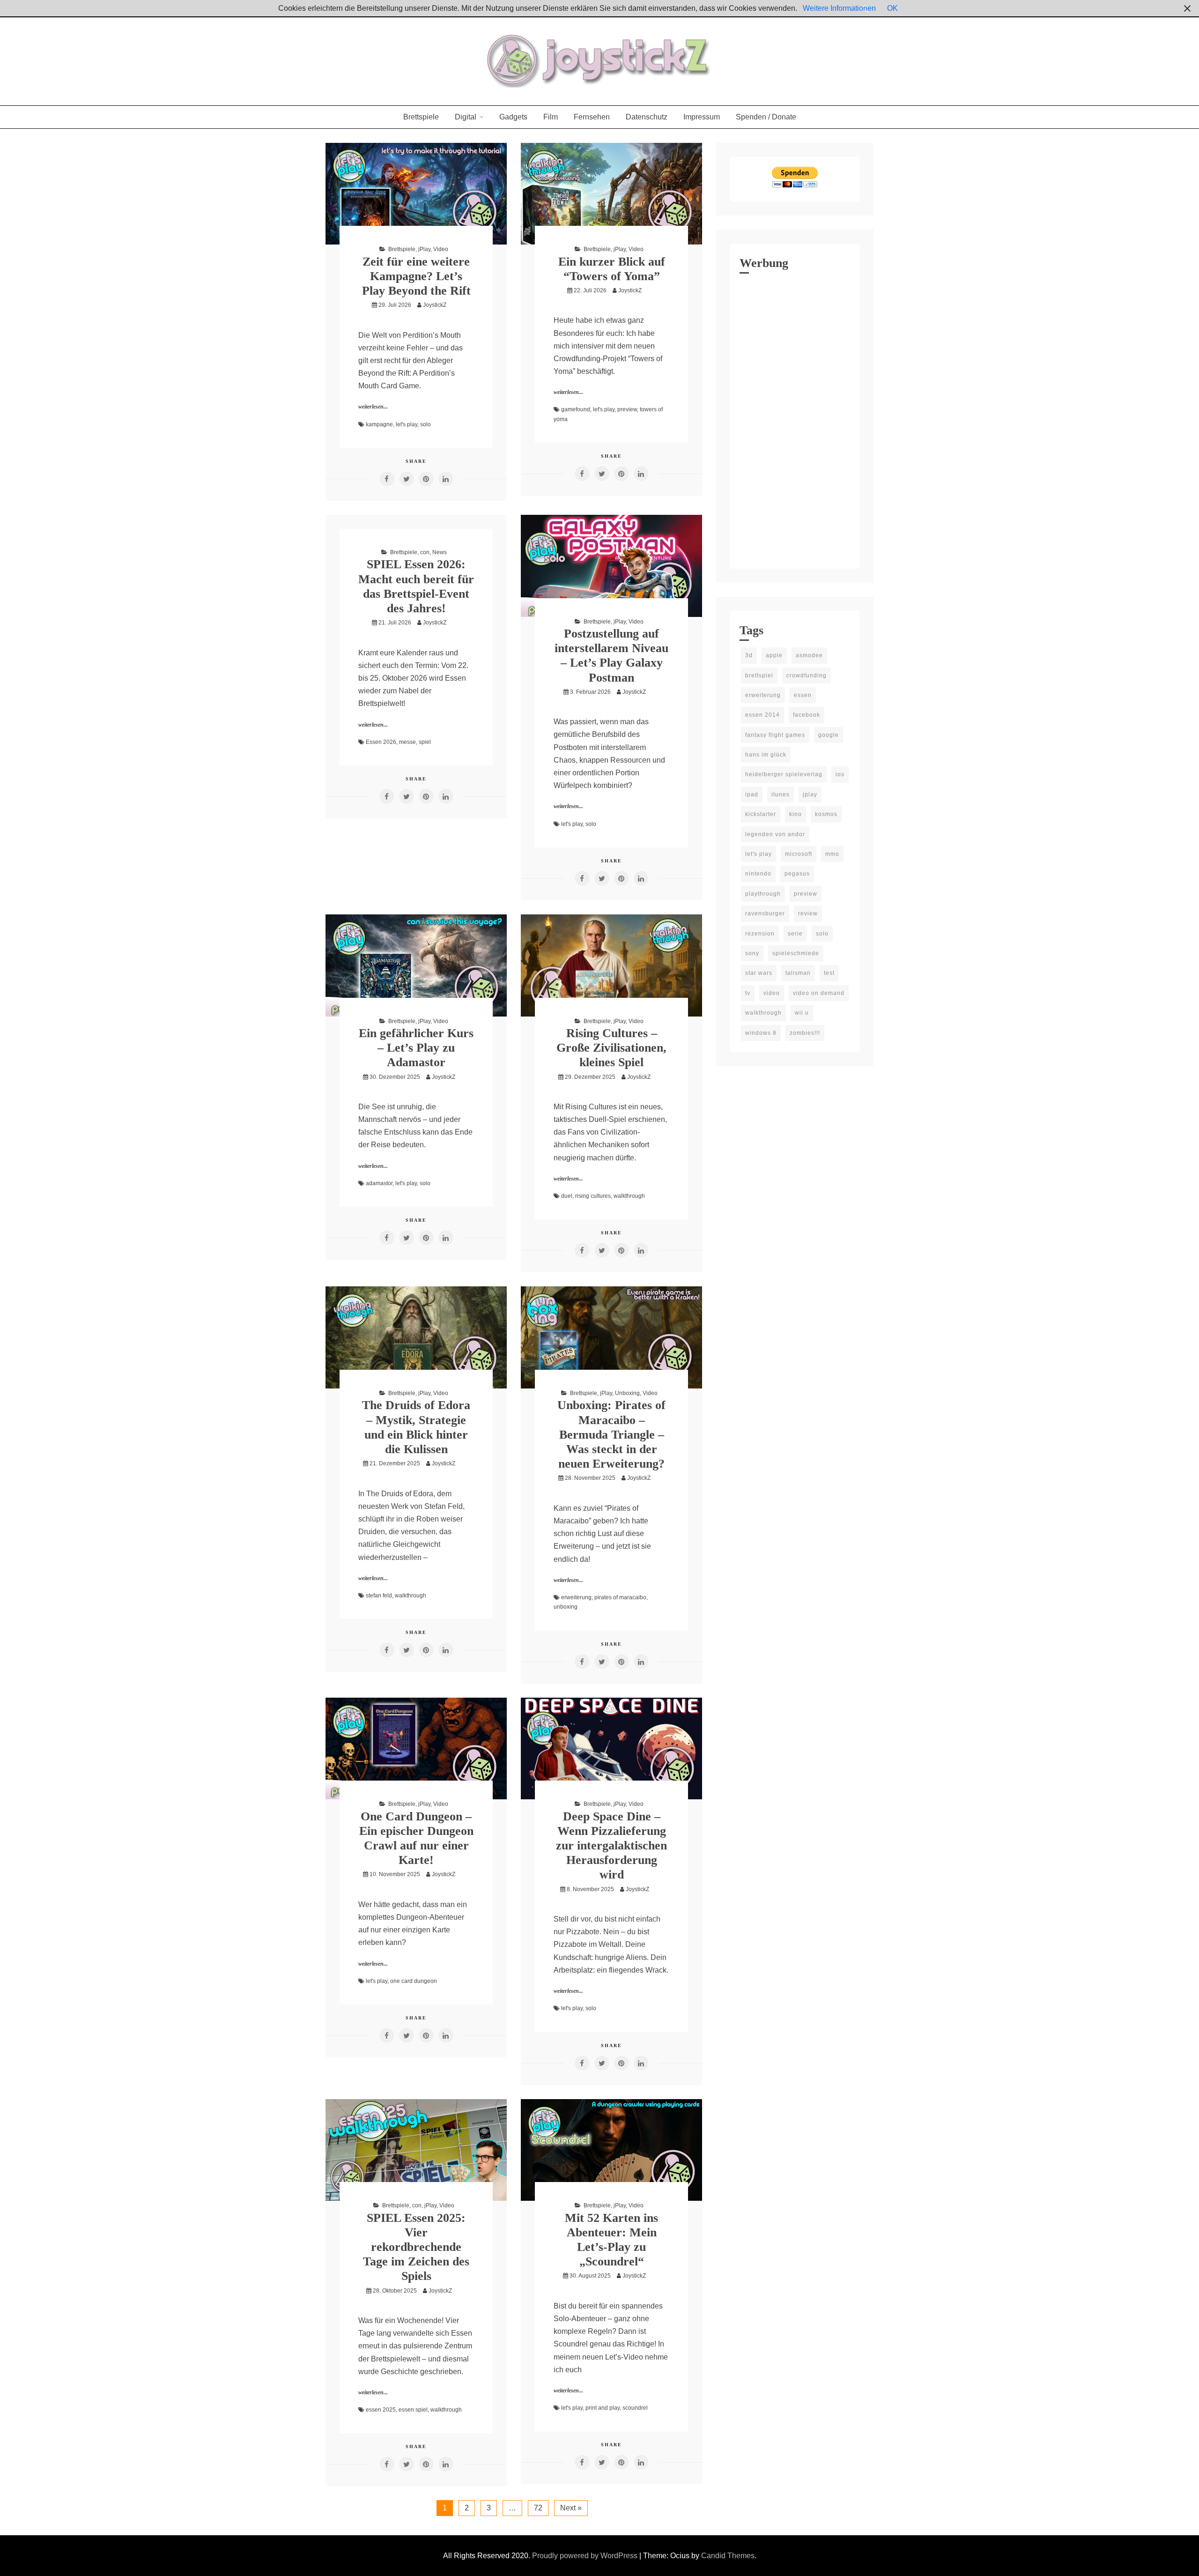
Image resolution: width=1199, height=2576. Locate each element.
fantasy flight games (775, 735)
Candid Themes (728, 2556)
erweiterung (576, 1597)
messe (407, 742)
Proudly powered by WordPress (586, 2556)
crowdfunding (807, 676)
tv (748, 993)
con (425, 552)
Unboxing (627, 1393)
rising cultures (593, 1196)
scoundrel (635, 2408)
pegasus (797, 874)
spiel (425, 742)
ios (840, 774)
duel (567, 1196)
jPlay (424, 249)
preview (627, 409)
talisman (798, 973)
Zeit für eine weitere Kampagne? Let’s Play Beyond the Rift (416, 276)
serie (795, 934)
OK (892, 8)
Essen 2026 (381, 742)
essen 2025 (381, 2410)
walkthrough (629, 1196)
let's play (407, 424)
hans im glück (766, 755)
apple (774, 655)
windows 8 (761, 1033)
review (808, 913)
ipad (752, 794)
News (440, 552)
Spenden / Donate (766, 117)
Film (551, 117)
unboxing (566, 1607)
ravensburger (765, 913)
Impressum (702, 117)
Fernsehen (592, 117)
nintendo (758, 874)
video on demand (819, 993)
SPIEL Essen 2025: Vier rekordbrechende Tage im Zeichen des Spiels (416, 2247)
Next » (571, 2508)
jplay (810, 794)
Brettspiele (421, 117)
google (829, 735)
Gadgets (513, 117)
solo (426, 424)
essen (803, 695)
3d (749, 655)
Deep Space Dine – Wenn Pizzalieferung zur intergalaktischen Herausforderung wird (611, 1846)
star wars (759, 973)
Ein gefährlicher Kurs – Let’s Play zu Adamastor (416, 1048)
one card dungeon (414, 1981)
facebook (807, 715)
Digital (466, 117)
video (772, 993)
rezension (760, 934)
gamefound (576, 409)
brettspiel (759, 676)
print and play (603, 2408)
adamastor (379, 1183)
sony (752, 953)
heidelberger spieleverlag (784, 774)
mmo (832, 854)
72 (538, 2508)
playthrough (763, 894)
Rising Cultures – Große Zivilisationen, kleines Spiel (611, 1048)
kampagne (379, 424)
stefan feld (379, 1596)
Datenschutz (647, 117)
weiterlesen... (373, 407)
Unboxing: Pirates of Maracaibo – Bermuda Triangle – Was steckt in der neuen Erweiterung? (611, 1434)
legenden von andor (775, 834)
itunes (781, 794)
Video (441, 249)
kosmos (826, 814)
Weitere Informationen (839, 8)
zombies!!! (805, 1033)
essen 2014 (762, 715)
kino (796, 814)
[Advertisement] (795, 419)
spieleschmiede (796, 953)
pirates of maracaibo (620, 1597)
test (829, 973)
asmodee (809, 655)
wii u (802, 1013)
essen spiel (413, 2410)
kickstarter (761, 814)
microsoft (799, 854)
